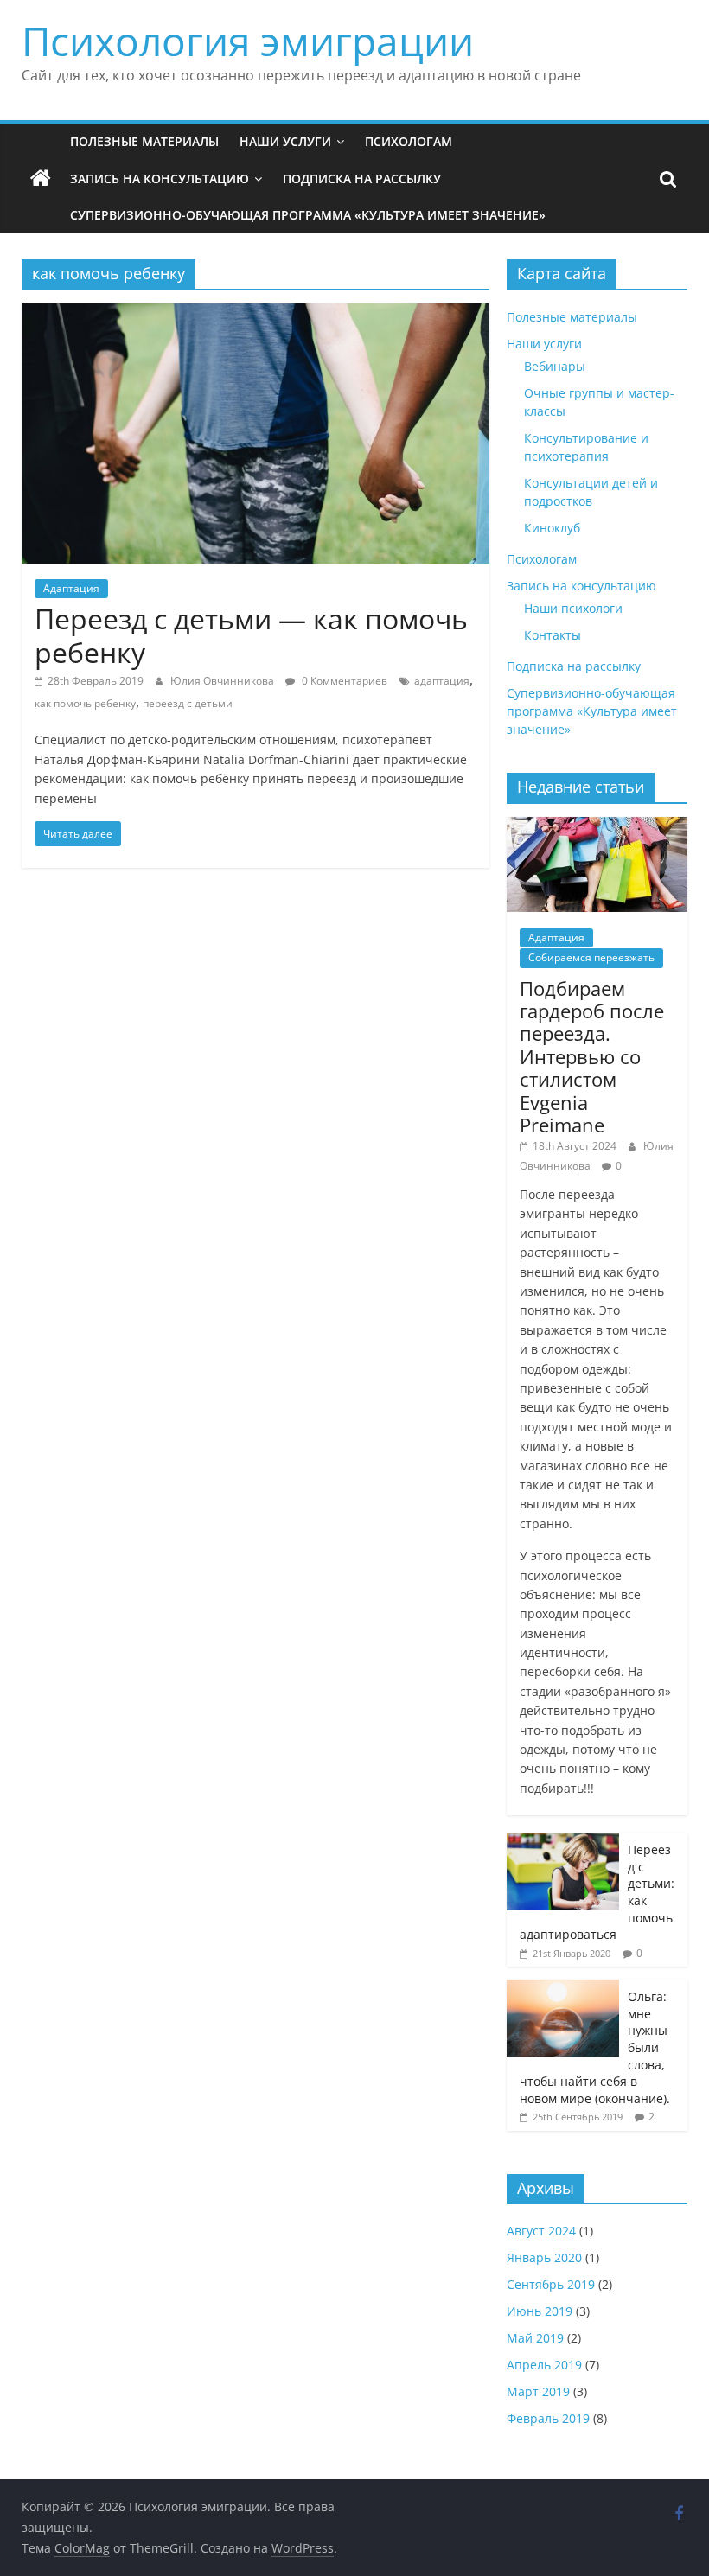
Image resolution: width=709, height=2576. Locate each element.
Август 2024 (541, 2231)
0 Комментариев (343, 681)
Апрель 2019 (544, 2365)
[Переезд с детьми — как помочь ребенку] (255, 314)
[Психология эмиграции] (41, 179)
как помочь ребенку (85, 703)
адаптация (442, 681)
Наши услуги (285, 141)
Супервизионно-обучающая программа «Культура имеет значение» (308, 215)
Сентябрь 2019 (551, 2284)
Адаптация (71, 588)
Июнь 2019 (540, 2311)
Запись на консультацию (160, 179)
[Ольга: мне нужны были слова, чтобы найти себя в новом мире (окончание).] (563, 1989)
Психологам (409, 141)
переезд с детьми (188, 703)
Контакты (553, 635)
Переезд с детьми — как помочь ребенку (251, 635)
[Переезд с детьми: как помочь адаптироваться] (563, 1842)
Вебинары (555, 366)
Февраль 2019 (548, 2418)
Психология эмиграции (248, 41)
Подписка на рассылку (362, 179)
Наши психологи (573, 608)
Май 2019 (535, 2338)
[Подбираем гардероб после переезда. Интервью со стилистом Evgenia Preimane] (597, 826)
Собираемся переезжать (591, 957)
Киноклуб (552, 528)
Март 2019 (538, 2391)
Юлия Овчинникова (224, 681)
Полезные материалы (144, 141)
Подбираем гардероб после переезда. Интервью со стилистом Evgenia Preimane (592, 1056)
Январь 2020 (544, 2257)
